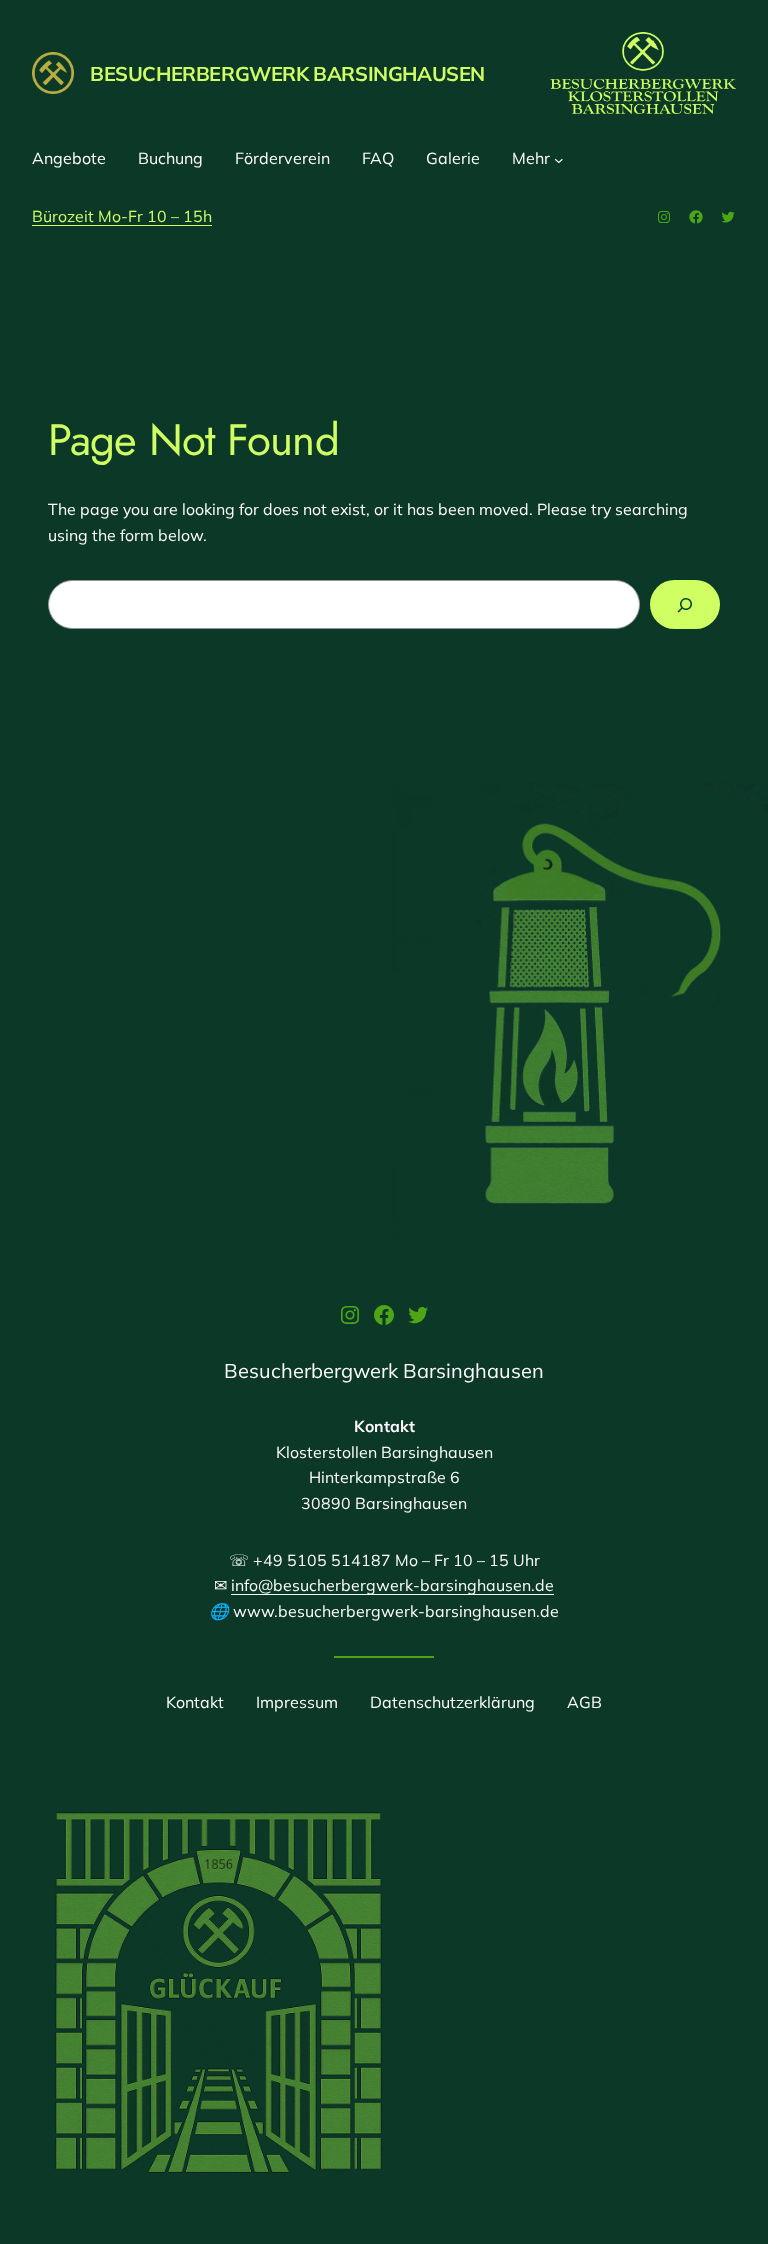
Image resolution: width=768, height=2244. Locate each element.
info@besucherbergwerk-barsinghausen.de (392, 1585)
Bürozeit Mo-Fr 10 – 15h (122, 216)
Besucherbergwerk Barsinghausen (287, 73)
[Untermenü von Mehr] (559, 159)
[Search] (685, 604)
